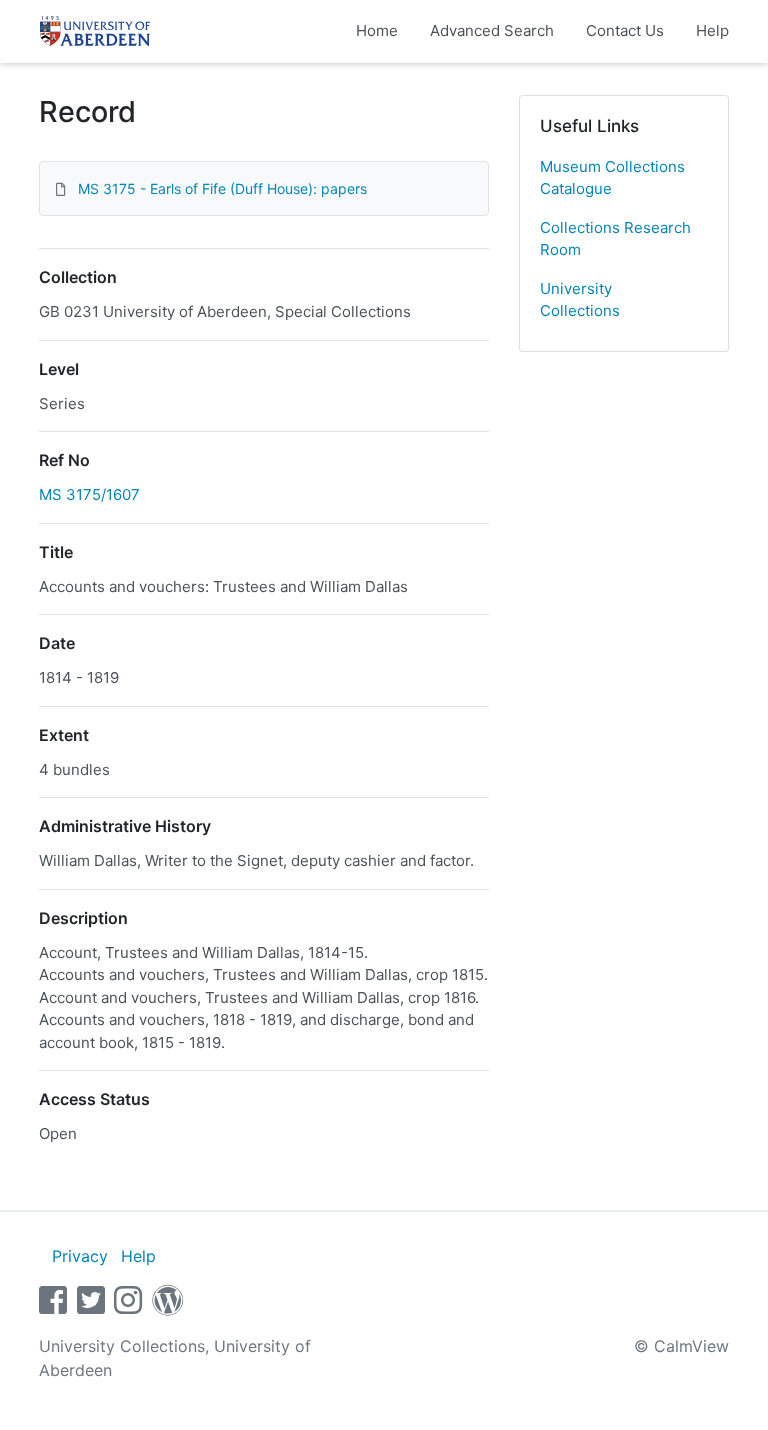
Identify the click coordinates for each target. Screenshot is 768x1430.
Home (377, 30)
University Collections (580, 300)
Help (712, 30)
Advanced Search (492, 30)
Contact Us (625, 30)
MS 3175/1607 (89, 494)
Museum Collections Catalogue (612, 178)
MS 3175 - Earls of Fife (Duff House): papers (222, 188)
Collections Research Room (615, 239)
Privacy (80, 1256)
